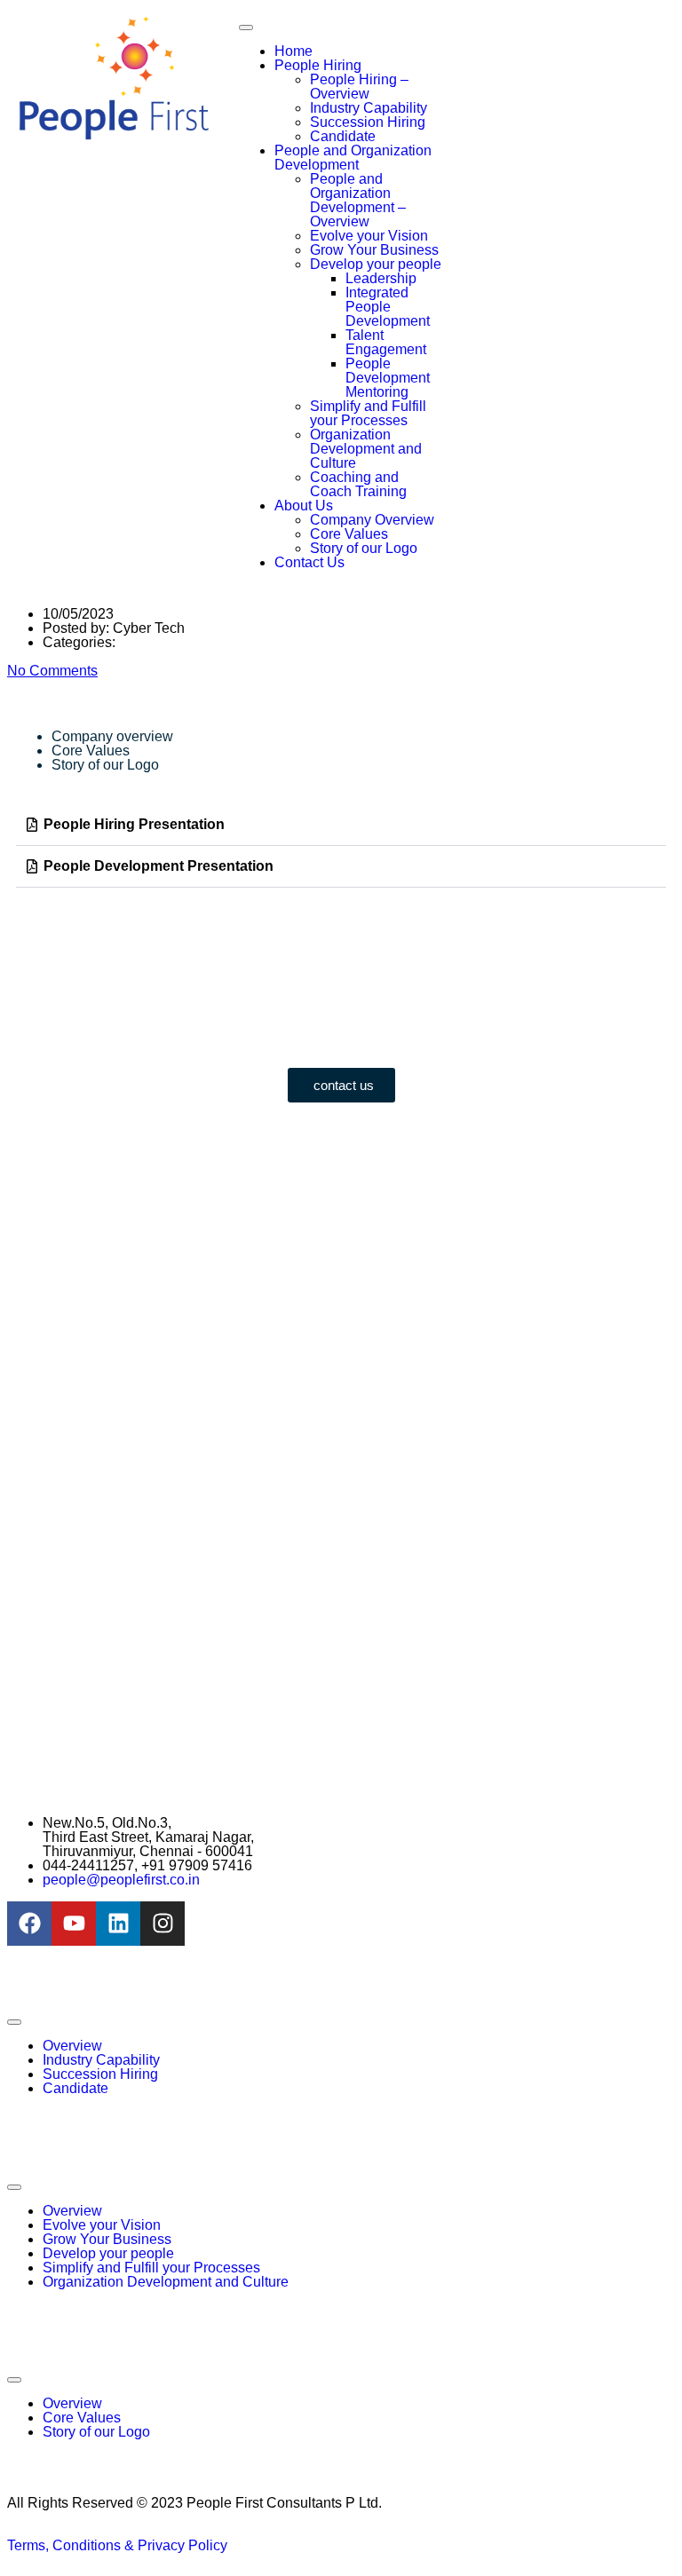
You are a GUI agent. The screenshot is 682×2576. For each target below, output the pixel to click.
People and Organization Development (353, 158)
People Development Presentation (159, 866)
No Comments (52, 671)
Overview (72, 2046)
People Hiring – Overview (359, 87)
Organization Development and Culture (366, 449)
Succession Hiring (368, 122)
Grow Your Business (374, 250)
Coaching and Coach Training (358, 484)
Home (293, 51)
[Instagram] (163, 1924)
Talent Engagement (386, 342)
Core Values (349, 534)
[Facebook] (29, 1924)
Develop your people (376, 264)
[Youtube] (74, 1924)
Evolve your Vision (369, 236)
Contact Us (309, 562)
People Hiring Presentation (134, 824)
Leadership (381, 278)
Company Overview (372, 520)
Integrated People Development (388, 307)
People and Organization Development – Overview (358, 200)
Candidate (343, 136)
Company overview (112, 736)
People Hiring (318, 65)
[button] (341, 825)
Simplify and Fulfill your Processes (368, 413)
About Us (304, 506)
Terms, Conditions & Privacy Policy (117, 2545)
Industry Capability (369, 108)
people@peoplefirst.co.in (121, 1880)
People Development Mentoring (388, 378)
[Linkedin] (118, 1924)
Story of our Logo (364, 548)
